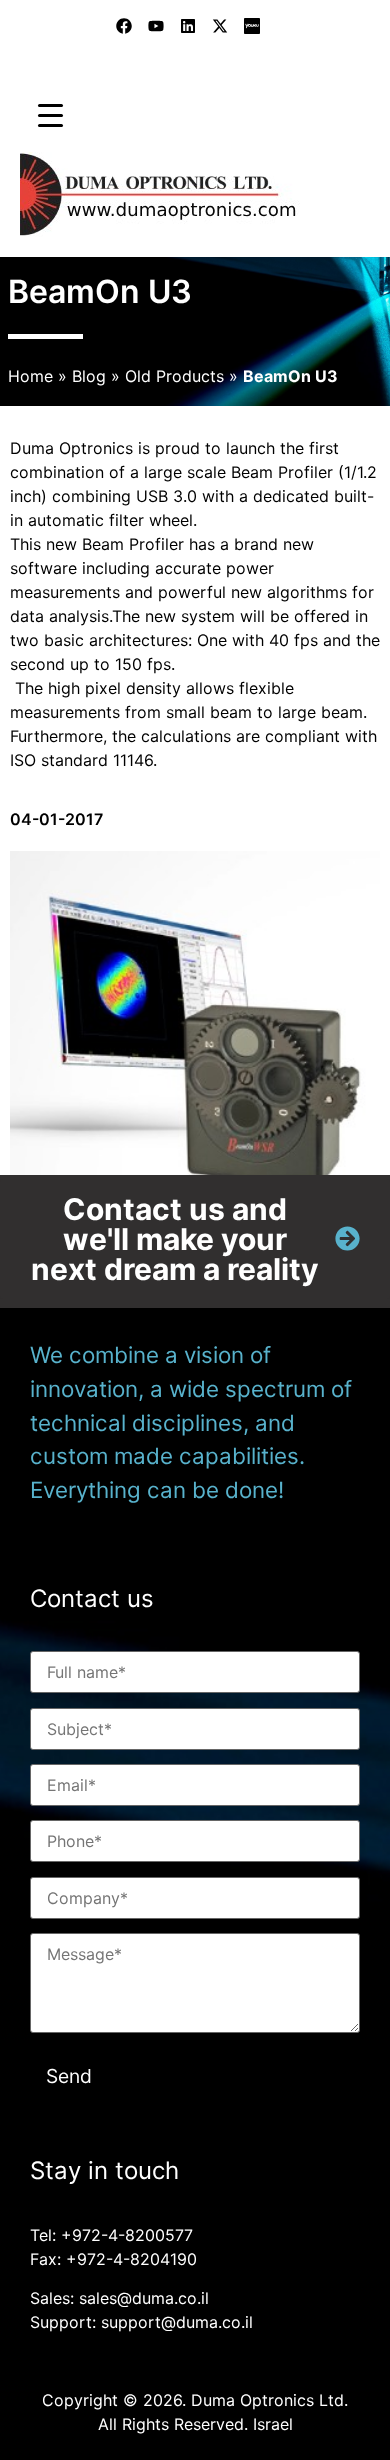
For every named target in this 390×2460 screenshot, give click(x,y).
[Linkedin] (188, 26)
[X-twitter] (220, 26)
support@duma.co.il (177, 2322)
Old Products (174, 376)
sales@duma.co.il (144, 2298)
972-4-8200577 (132, 2235)
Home (30, 376)
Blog (89, 376)
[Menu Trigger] (50, 114)
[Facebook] (124, 26)
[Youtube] (156, 26)
